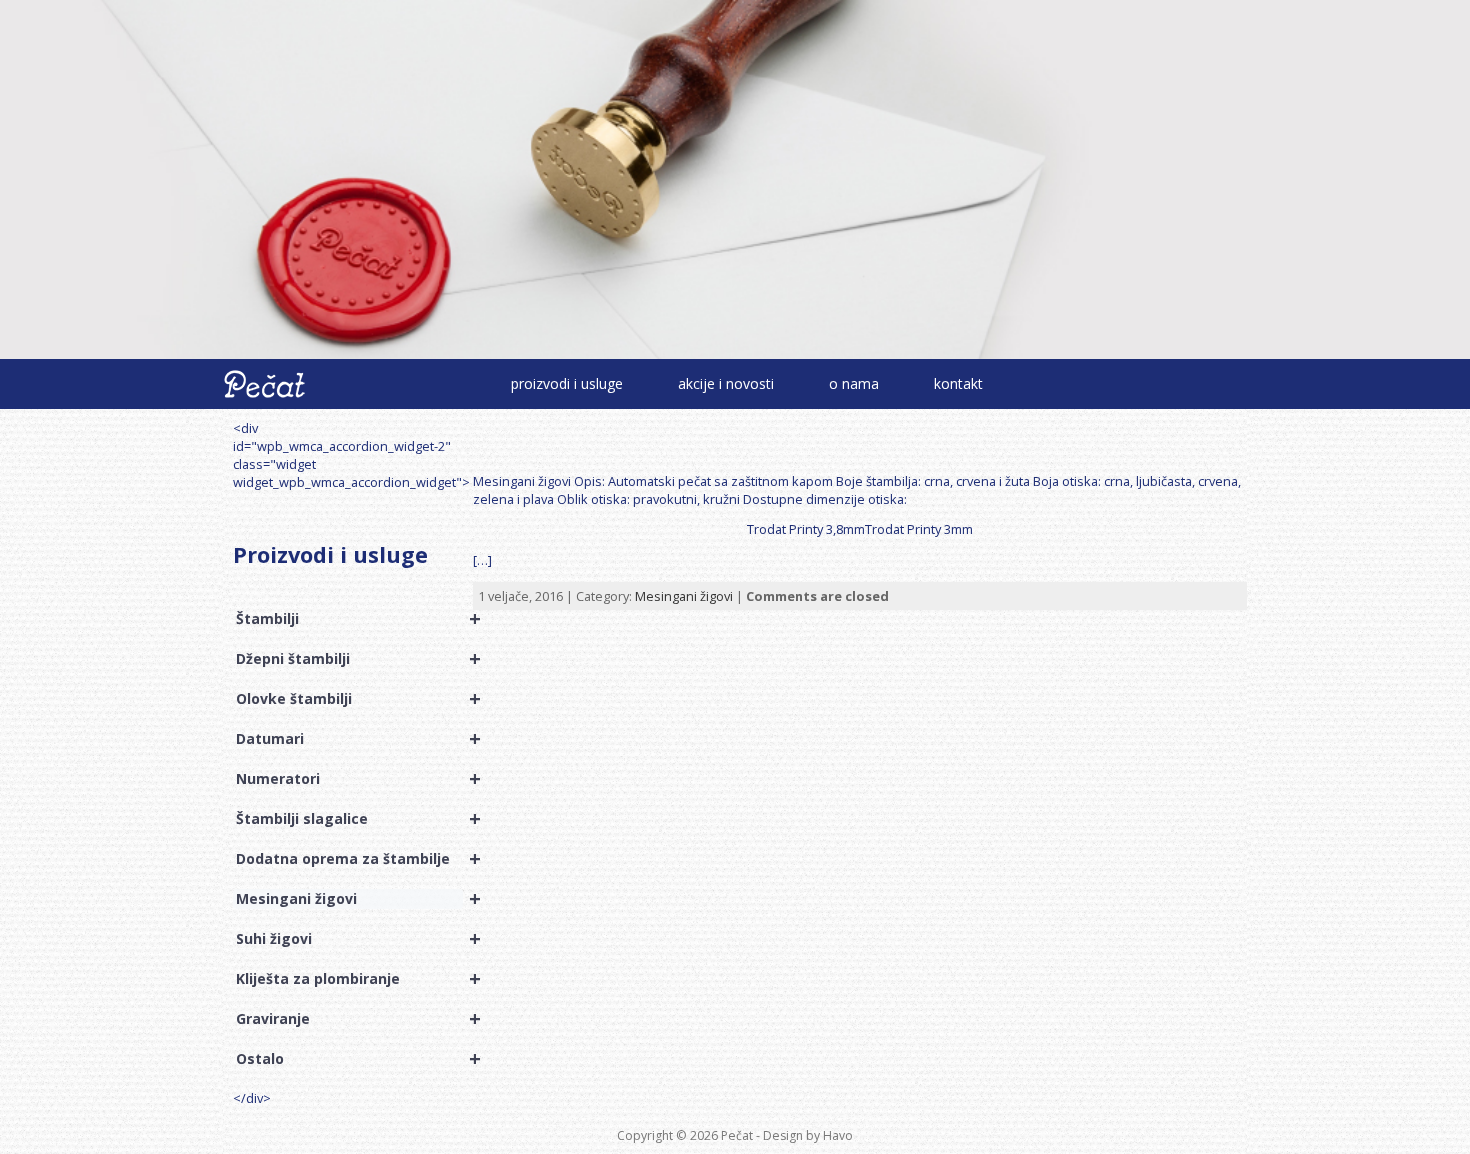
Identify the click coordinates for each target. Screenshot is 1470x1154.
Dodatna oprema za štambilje (349, 859)
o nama (854, 383)
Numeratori (349, 779)
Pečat (737, 1135)
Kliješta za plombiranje (349, 979)
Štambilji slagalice (349, 819)
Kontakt (958, 383)
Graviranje (349, 1019)
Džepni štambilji (349, 659)
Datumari (349, 739)
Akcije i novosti (726, 383)
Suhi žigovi (349, 939)
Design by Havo (808, 1135)
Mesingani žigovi (349, 899)
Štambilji (349, 619)
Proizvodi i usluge (567, 383)
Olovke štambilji (349, 699)
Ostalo (349, 1059)
